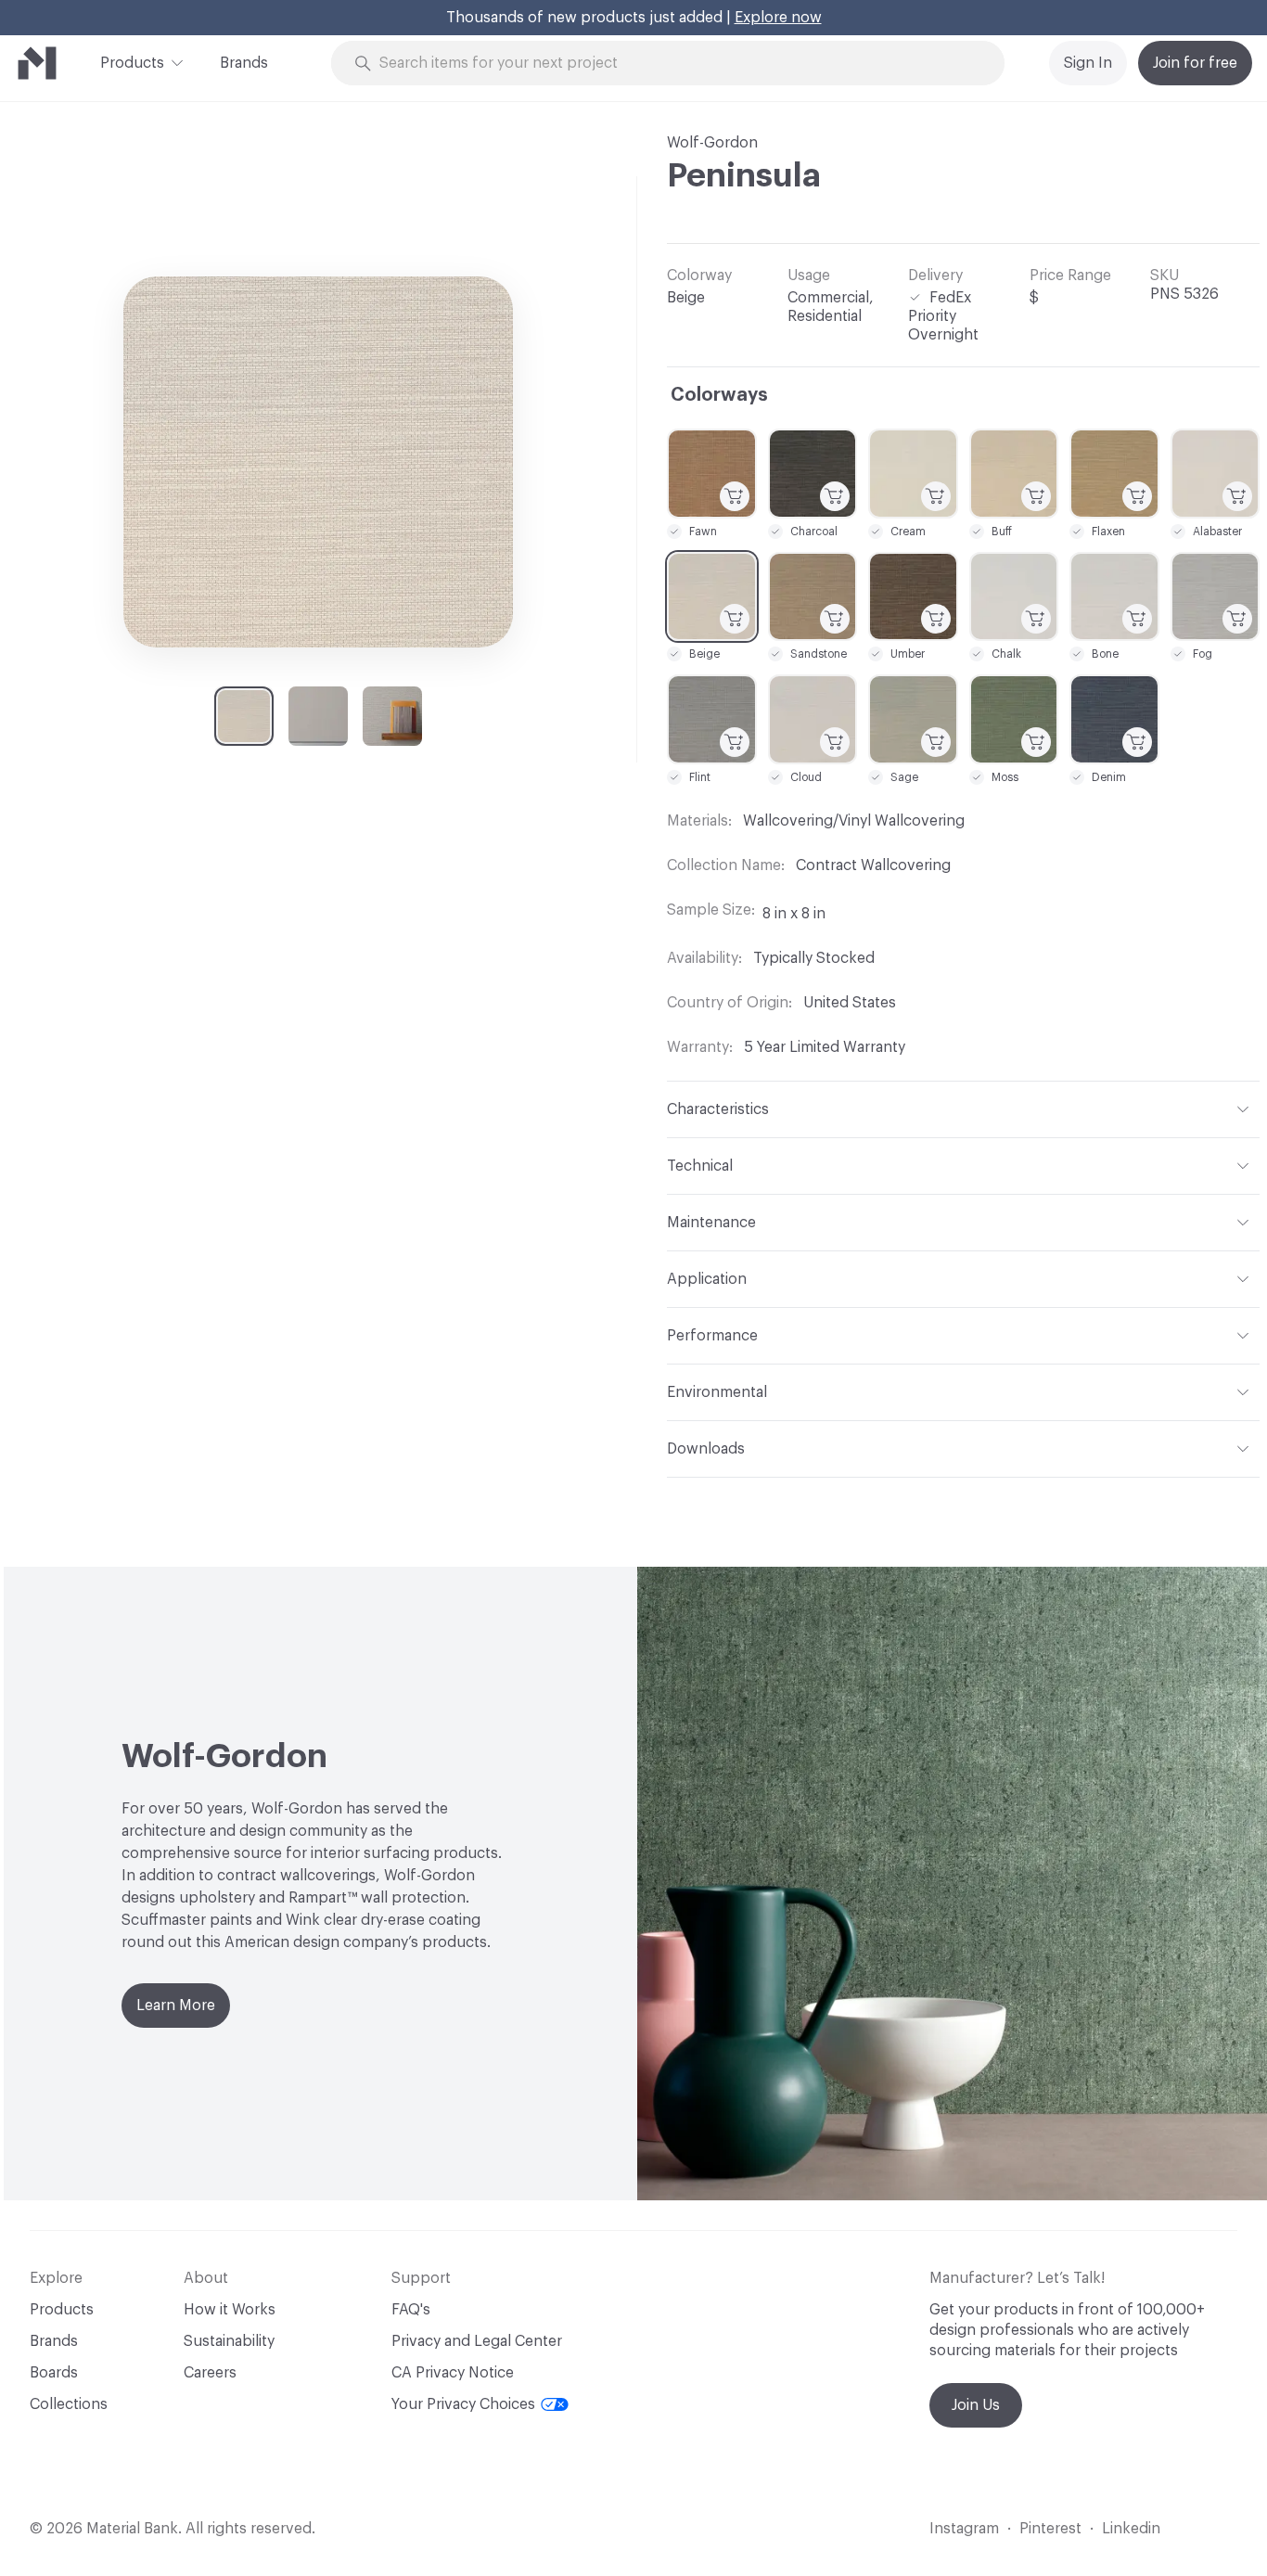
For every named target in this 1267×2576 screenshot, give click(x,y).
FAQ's (411, 2310)
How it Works (230, 2310)
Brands (244, 63)
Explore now (778, 18)
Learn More (176, 2006)
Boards (54, 2373)
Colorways (719, 395)
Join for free (1195, 63)
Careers (210, 2373)
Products (132, 63)
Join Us (976, 2405)
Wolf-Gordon (712, 143)
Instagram (964, 2529)
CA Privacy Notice (453, 2373)
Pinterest (1050, 2529)
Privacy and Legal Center (477, 2341)
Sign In (1088, 63)
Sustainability (229, 2341)
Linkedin (1131, 2529)
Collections (69, 2404)
